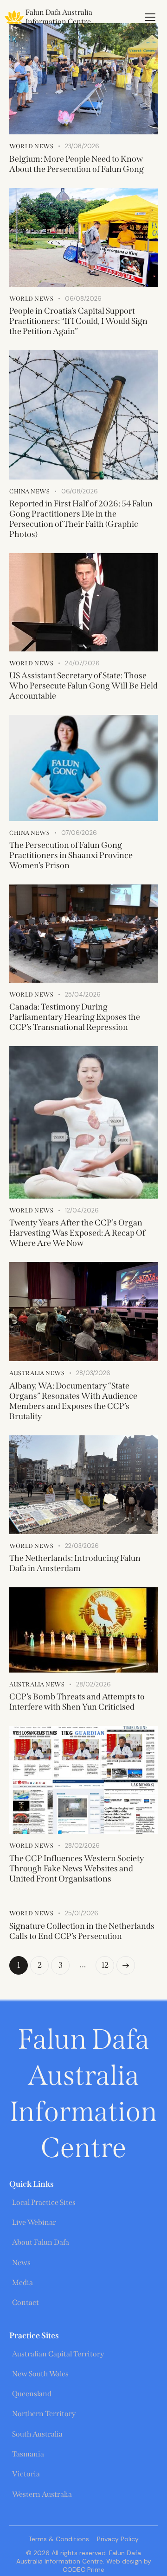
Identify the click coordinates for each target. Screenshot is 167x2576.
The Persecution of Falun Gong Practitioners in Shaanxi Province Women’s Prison (71, 855)
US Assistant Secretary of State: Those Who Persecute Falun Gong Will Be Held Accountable (83, 686)
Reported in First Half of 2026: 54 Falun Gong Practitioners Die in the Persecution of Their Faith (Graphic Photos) (81, 519)
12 (108, 1963)
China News (29, 491)
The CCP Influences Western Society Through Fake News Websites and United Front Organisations (77, 1869)
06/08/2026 (83, 299)
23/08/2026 (82, 146)
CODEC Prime (83, 2570)
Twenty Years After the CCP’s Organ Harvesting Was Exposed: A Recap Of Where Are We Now (77, 1233)
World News (31, 146)
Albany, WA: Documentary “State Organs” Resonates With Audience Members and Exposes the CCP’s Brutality (73, 1401)
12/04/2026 (82, 1210)
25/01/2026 (82, 1913)
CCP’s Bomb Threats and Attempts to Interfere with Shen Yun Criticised (77, 1702)
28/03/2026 (93, 1373)
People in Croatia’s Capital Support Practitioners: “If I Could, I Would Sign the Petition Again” (78, 321)
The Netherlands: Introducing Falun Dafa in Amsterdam (75, 1563)
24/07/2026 (82, 663)
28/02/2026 (93, 1684)
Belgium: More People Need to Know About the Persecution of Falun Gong (77, 164)
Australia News (37, 1373)
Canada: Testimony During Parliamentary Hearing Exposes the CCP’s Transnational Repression (75, 1017)
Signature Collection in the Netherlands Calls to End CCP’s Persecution (82, 1931)
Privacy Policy (118, 2539)
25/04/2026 (83, 994)
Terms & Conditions (59, 2539)
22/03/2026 (82, 1546)
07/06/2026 (79, 833)
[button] (150, 17)
